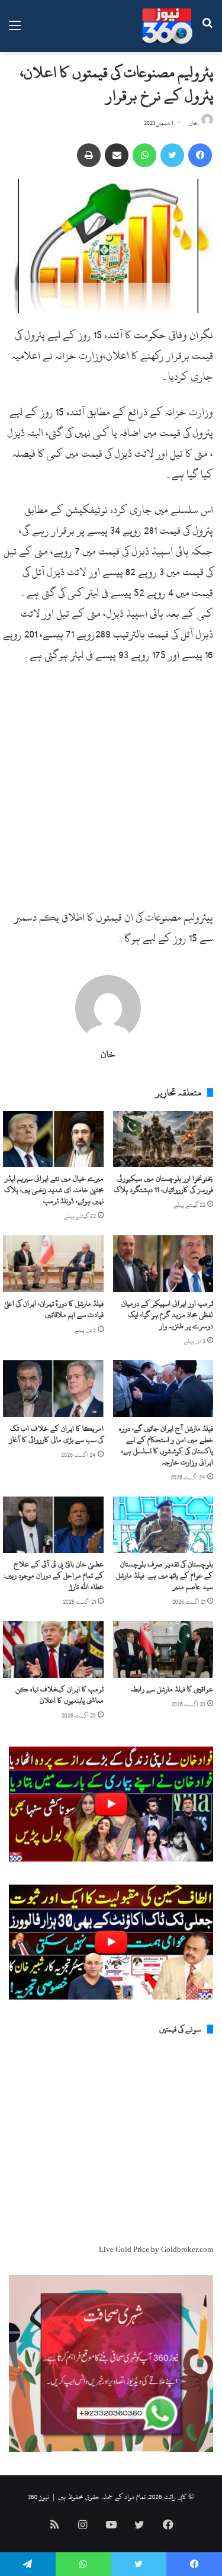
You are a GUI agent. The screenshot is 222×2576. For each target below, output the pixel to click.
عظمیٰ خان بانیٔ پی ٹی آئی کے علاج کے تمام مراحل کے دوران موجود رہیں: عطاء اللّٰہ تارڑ (54, 1575)
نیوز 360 (38, 2497)
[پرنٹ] (89, 155)
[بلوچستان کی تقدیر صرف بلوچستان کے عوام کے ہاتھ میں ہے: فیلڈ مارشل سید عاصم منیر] (163, 1525)
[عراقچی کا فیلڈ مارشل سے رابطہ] (163, 1649)
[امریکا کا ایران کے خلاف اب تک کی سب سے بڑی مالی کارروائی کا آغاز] (53, 1389)
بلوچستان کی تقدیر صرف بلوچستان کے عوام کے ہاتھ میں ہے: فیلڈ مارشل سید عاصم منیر (165, 1575)
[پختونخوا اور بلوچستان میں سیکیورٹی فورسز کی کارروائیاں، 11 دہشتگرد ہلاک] (163, 1139)
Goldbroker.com (187, 2250)
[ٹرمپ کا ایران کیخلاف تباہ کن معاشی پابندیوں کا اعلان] (53, 1649)
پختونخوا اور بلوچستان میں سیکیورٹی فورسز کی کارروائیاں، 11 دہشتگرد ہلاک (163, 1184)
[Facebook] (200, 155)
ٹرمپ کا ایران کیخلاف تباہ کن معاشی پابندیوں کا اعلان (59, 1695)
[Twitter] (172, 155)
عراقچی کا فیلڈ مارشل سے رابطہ (172, 1689)
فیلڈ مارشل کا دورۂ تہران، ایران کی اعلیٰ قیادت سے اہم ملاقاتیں (54, 1309)
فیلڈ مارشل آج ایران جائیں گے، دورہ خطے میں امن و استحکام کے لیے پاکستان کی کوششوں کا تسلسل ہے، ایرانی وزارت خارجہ (166, 1445)
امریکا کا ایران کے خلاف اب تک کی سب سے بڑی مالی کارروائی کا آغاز (57, 1434)
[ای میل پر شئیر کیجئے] (117, 155)
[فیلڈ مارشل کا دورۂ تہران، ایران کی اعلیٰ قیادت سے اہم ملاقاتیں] (53, 1264)
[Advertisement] (111, 791)
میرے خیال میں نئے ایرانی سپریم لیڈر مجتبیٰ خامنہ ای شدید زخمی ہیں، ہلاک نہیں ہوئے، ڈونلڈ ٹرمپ (54, 1190)
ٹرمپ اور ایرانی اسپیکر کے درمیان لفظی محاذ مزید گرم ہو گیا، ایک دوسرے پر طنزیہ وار (167, 1315)
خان (194, 123)
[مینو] (15, 31)
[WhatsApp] (144, 155)
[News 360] (167, 26)
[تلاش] (207, 31)
